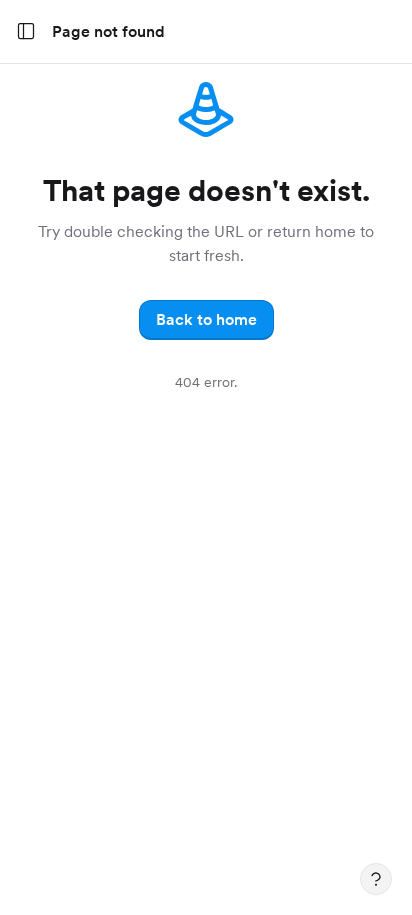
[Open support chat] (376, 879)
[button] (206, 320)
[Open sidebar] (26, 32)
